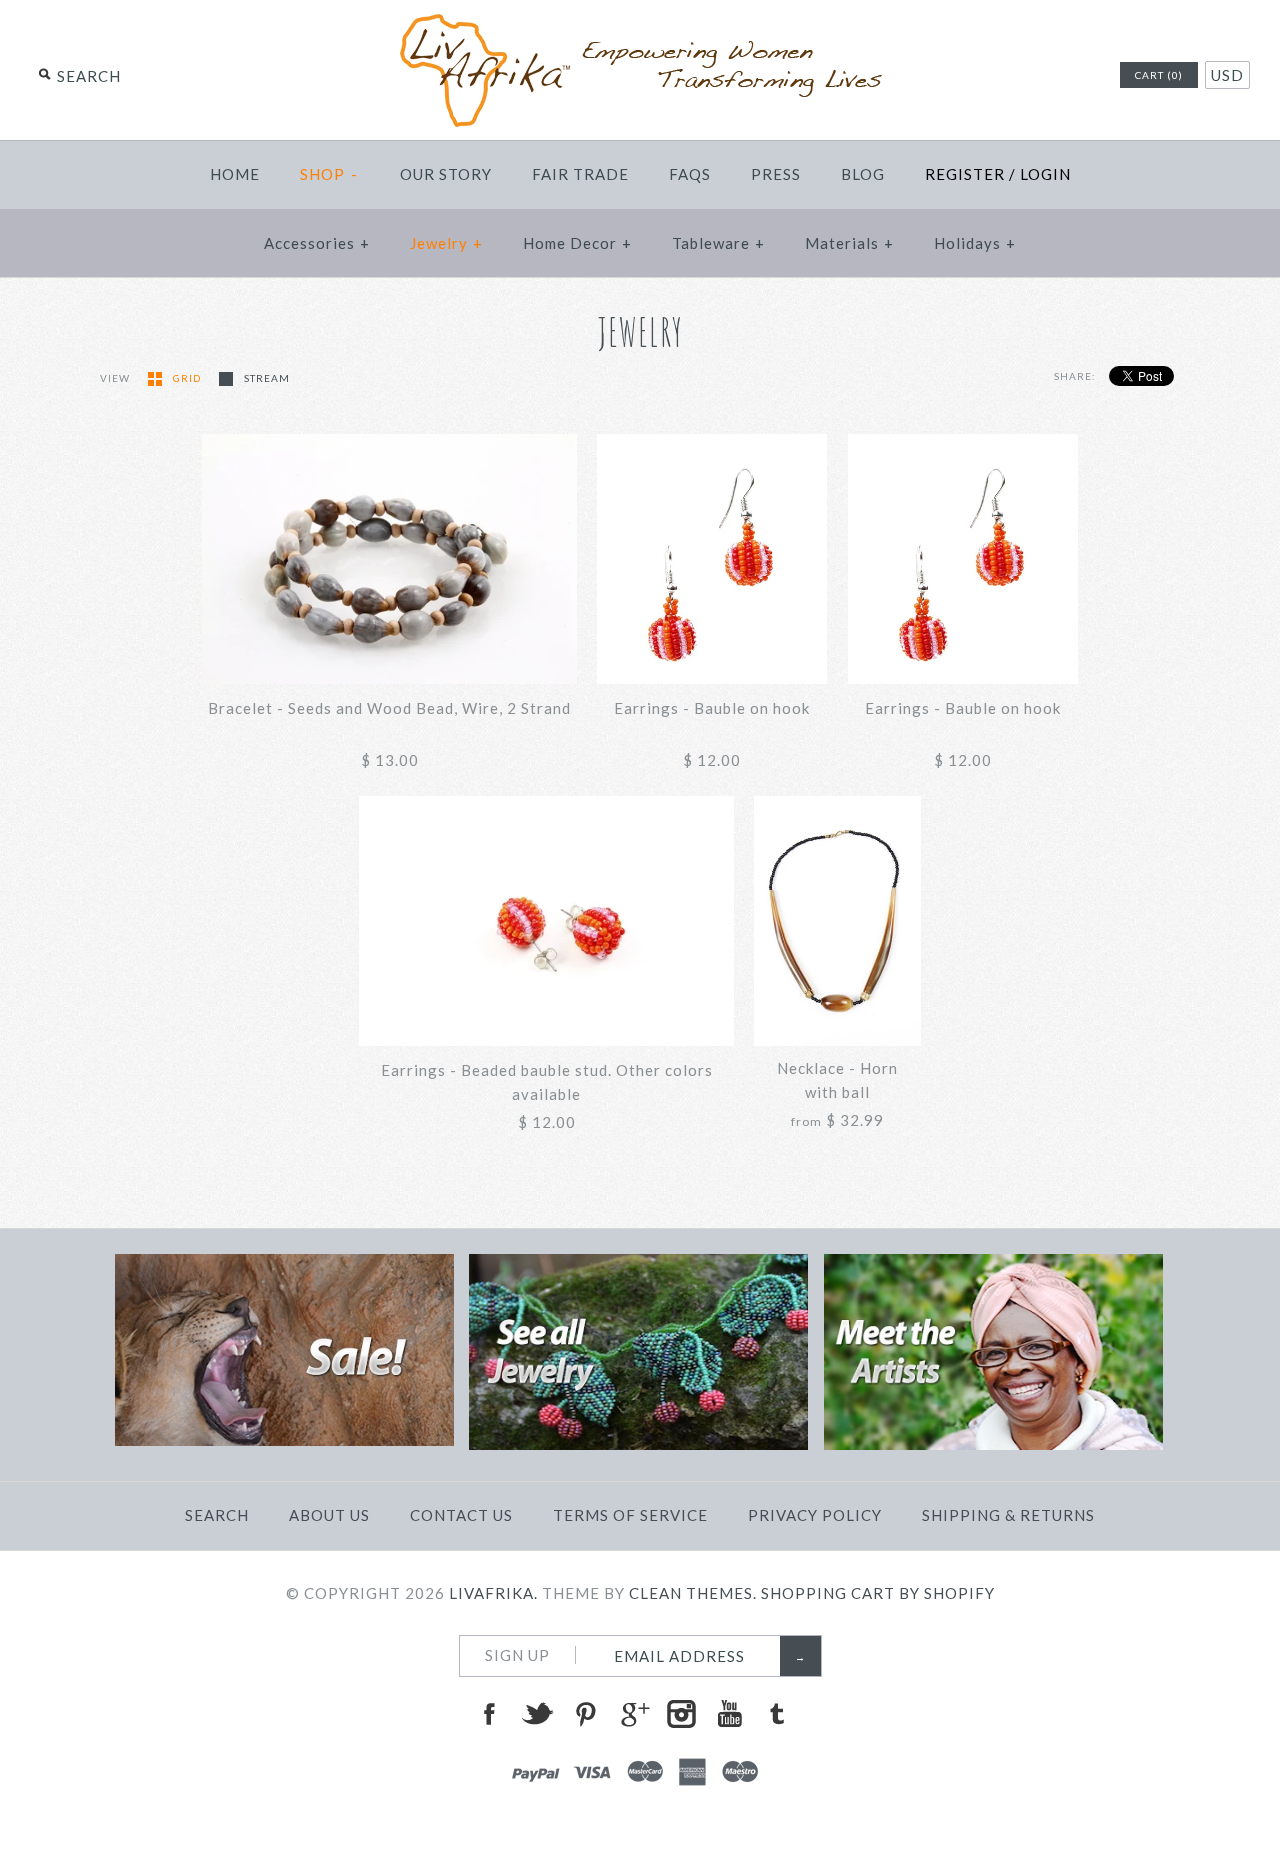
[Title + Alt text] (284, 1440)
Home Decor (577, 243)
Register (965, 174)
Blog (863, 174)
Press (776, 174)
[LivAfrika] (640, 22)
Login (1045, 174)
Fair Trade (580, 174)
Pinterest (585, 1714)
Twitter (537, 1714)
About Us (329, 1515)
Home (235, 174)
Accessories (317, 243)
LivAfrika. (493, 1593)
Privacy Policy (815, 1515)
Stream (267, 378)
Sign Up (517, 1655)
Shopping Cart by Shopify (878, 1593)
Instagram (681, 1714)
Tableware (718, 243)
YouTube (729, 1714)
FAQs (690, 174)
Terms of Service (630, 1515)
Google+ (633, 1714)
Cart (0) (1159, 75)
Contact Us (461, 1515)
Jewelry (446, 243)
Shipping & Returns (1008, 1515)
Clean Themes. (693, 1593)
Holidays (975, 243)
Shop (329, 174)
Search (217, 1515)
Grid (188, 378)
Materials (849, 243)
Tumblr (777, 1714)
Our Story (446, 174)
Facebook (489, 1714)
